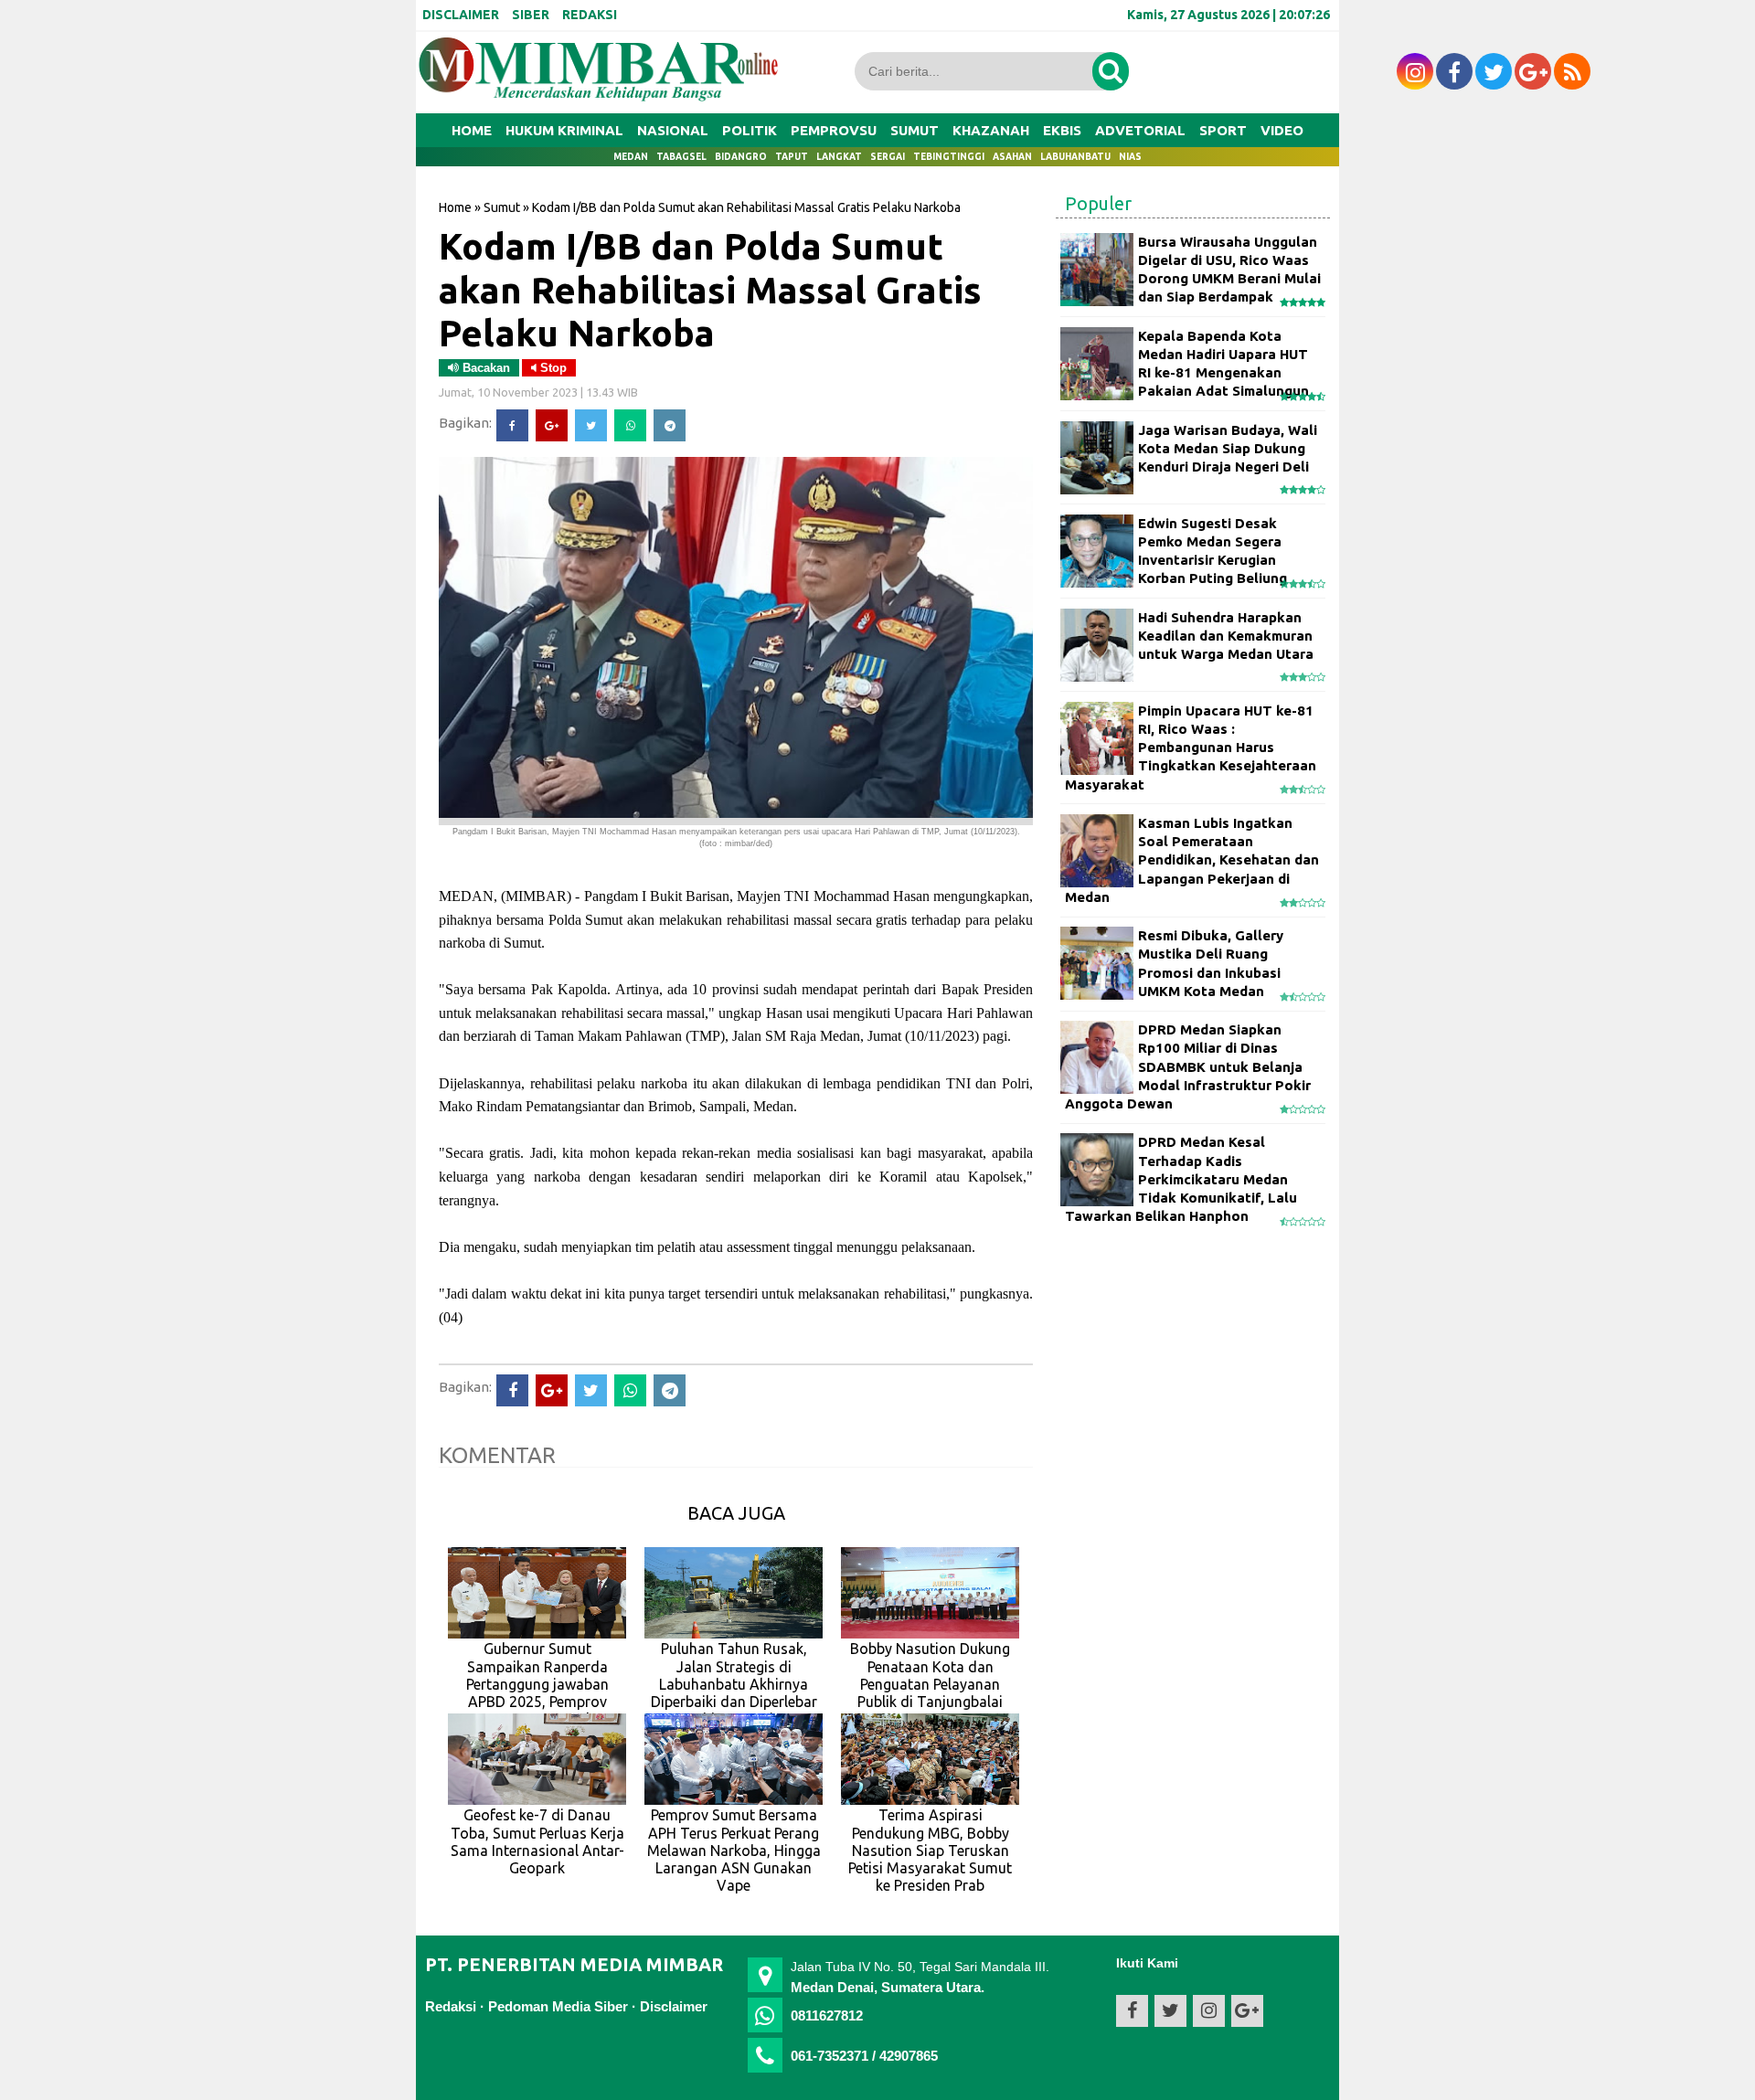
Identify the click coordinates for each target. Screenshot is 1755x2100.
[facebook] (1454, 71)
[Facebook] (512, 425)
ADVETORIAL (1140, 130)
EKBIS (1062, 130)
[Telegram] (670, 425)
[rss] (1572, 71)
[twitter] (1494, 71)
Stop (552, 368)
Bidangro (741, 157)
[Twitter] (591, 425)
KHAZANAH (991, 130)
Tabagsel (681, 157)
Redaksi (451, 2006)
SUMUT (915, 130)
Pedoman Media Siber (558, 2006)
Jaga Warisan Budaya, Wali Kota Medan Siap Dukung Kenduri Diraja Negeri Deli (1228, 449)
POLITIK (750, 130)
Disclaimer (674, 2006)
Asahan (1012, 157)
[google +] (1533, 71)
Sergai (888, 157)
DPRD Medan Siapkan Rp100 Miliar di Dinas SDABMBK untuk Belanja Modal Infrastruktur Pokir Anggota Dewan (1188, 1066)
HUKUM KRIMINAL (564, 130)
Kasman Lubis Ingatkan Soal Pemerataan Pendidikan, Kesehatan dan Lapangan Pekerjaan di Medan (1192, 860)
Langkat (839, 157)
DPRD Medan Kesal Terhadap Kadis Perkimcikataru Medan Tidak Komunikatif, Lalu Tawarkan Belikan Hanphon (1181, 1179)
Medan (631, 157)
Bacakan (484, 368)
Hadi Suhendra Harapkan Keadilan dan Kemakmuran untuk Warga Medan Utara (1226, 636)
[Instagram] (1415, 71)
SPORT (1223, 130)
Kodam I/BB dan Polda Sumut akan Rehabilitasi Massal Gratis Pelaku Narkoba (710, 289)
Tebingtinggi (949, 157)
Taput (792, 157)
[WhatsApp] (630, 425)
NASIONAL (673, 130)
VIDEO (1282, 130)
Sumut (502, 207)
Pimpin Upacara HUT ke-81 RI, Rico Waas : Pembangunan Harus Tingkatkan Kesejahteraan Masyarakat (1191, 748)
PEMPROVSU (834, 130)
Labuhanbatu (1075, 157)
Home (472, 130)
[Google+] (552, 425)
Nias (1130, 157)
